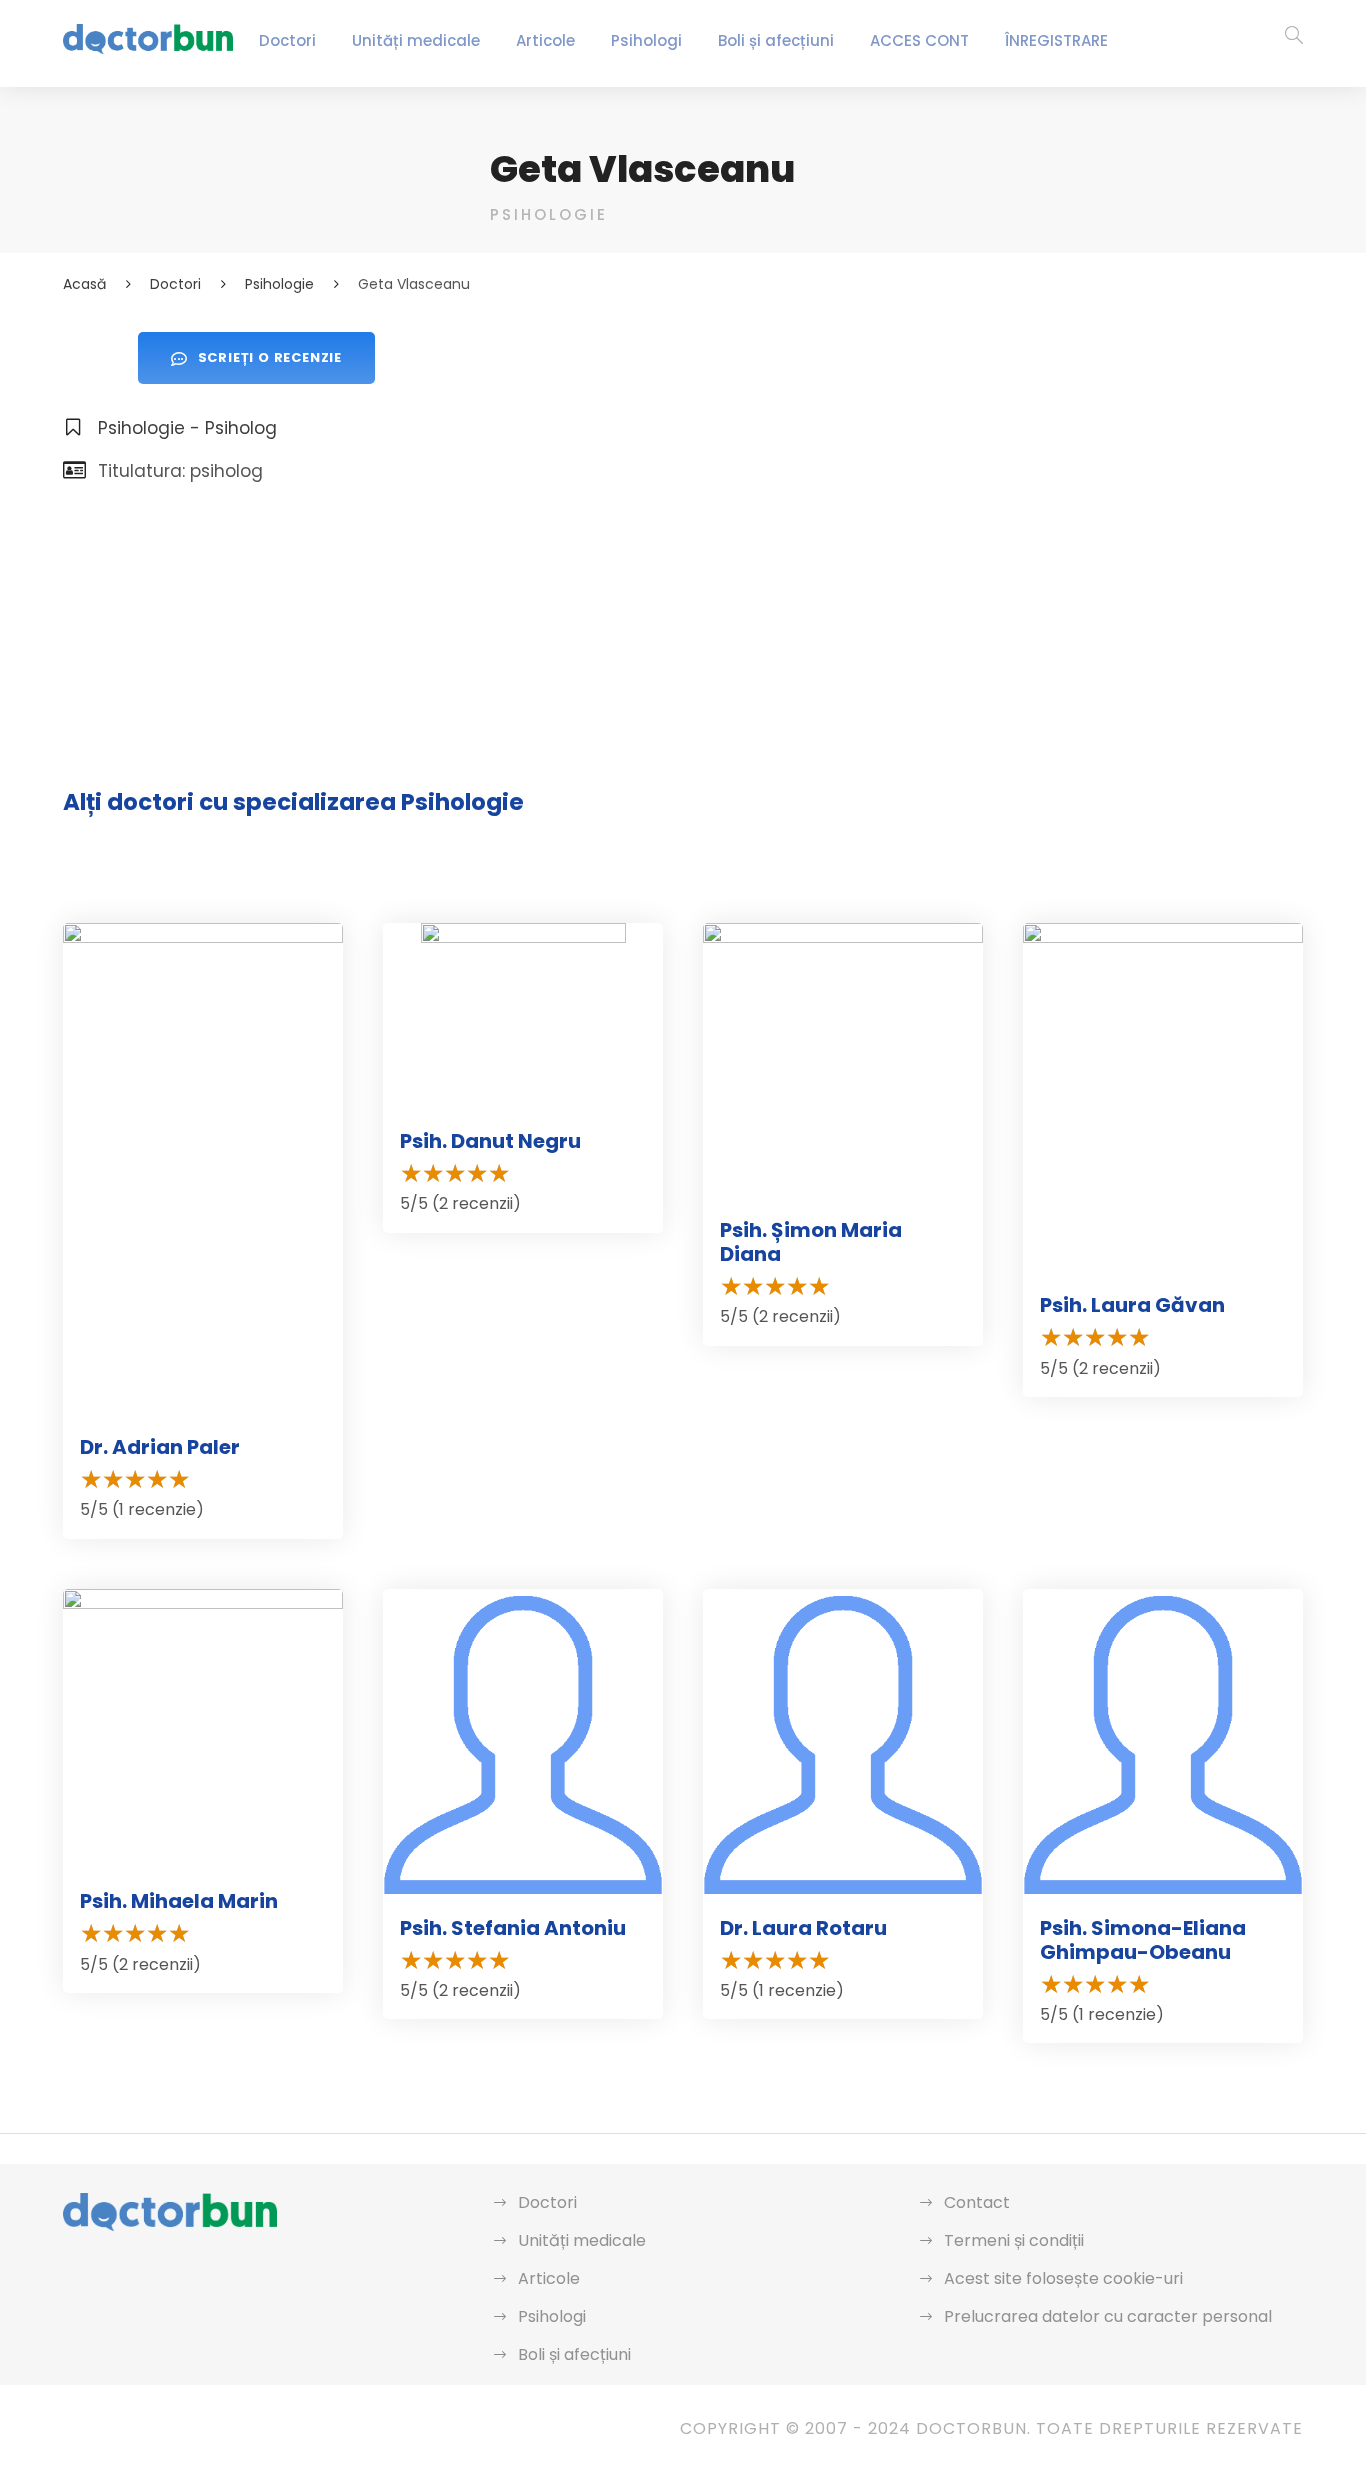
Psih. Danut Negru (490, 1141)
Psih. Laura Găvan (1132, 1305)
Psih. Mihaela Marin (179, 1901)
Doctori (287, 40)
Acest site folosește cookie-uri (1063, 2278)
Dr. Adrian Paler (160, 1447)
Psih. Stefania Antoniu (513, 1928)
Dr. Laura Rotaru (803, 1928)
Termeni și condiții (1014, 2240)
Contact (977, 2202)
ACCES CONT (919, 40)
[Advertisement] (896, 472)
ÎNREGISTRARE (1056, 40)
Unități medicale (416, 40)
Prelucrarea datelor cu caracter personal (1108, 2316)
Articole (545, 40)
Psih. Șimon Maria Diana (811, 1242)
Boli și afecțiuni (776, 40)
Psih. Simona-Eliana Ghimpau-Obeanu (1143, 1940)
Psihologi (646, 40)
